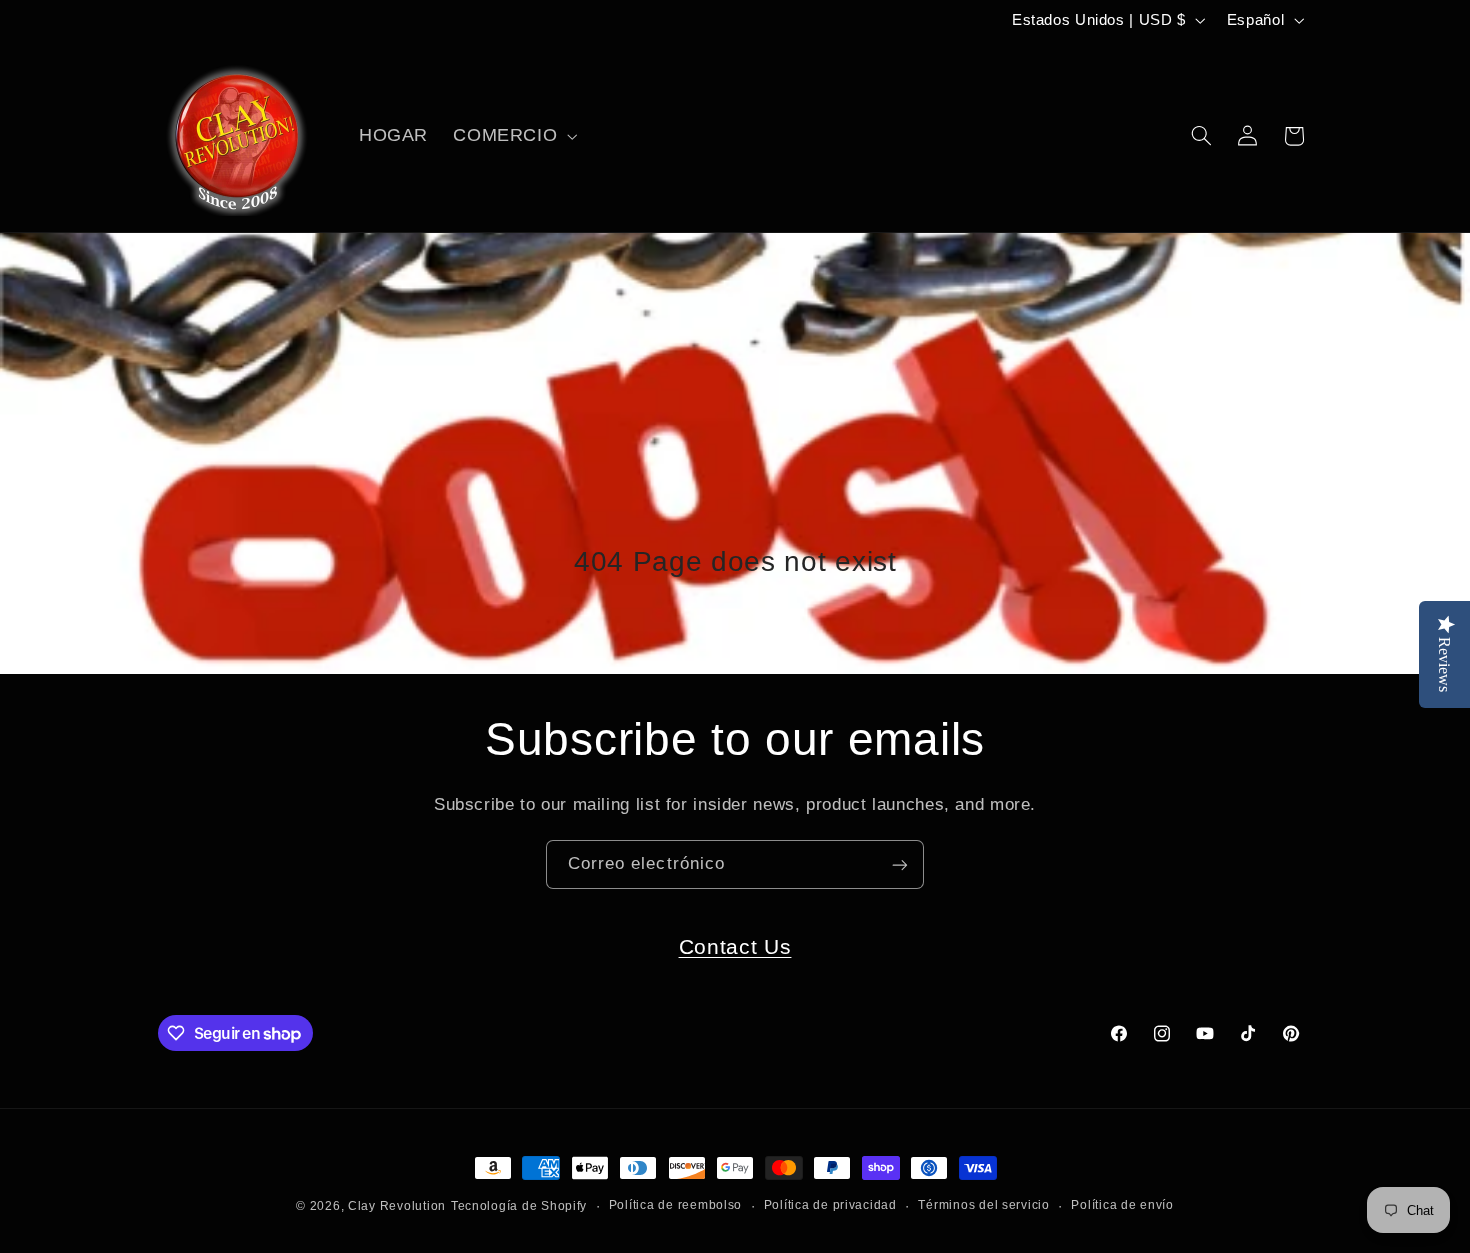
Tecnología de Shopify (519, 1206)
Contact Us (735, 946)
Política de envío (1122, 1206)
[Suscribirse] (900, 864)
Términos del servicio (983, 1206)
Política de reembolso (675, 1206)
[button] (513, 136)
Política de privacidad (830, 1206)
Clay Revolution (397, 1206)
